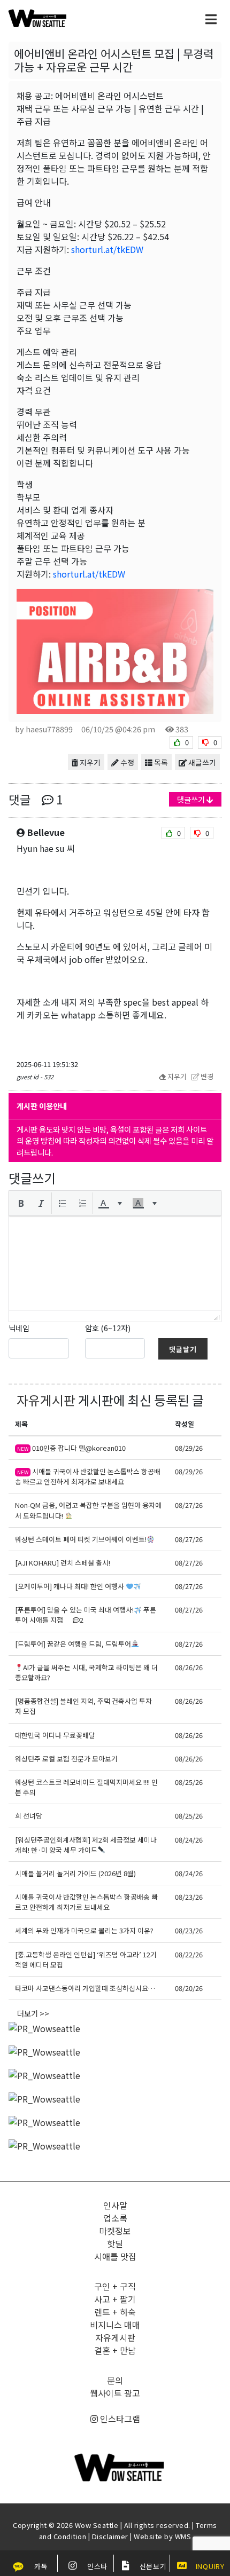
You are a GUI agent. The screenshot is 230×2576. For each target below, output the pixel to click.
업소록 (115, 2218)
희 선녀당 (29, 1816)
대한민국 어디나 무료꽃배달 (55, 1735)
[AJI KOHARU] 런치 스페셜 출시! (63, 1563)
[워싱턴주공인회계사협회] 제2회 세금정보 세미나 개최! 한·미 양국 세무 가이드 (86, 1845)
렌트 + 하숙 (115, 2312)
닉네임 (19, 1328)
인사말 (115, 2205)
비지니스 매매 (115, 2325)
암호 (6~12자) (108, 1328)
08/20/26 (189, 1988)
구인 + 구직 (115, 2286)
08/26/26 (189, 1667)
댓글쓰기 (192, 799)
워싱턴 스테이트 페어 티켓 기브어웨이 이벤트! (81, 1539)
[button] (21, 1203)
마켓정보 (115, 2231)
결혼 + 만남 (115, 2350)
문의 (115, 2380)
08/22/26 (189, 1954)
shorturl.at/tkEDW (107, 249)
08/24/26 (189, 1840)
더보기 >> (33, 2013)
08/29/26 (189, 1448)
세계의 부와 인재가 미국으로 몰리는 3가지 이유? (84, 1930)
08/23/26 (189, 1897)
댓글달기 (183, 1349)
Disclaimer (110, 2536)
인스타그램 (119, 2419)
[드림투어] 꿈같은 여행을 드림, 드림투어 (73, 1644)
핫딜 (115, 2243)
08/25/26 (189, 1782)
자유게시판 (46, 1400)
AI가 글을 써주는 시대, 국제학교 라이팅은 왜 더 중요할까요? (86, 1672)
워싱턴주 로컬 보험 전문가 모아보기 (66, 1759)
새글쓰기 (201, 762)
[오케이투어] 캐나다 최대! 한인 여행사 (70, 1586)
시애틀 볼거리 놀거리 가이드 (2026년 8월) (75, 1873)
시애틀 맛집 (115, 2256)
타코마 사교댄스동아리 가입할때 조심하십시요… (85, 1988)
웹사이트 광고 (115, 2393)
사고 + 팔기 (115, 2299)
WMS (183, 2536)
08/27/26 (189, 1505)
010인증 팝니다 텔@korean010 (71, 1448)
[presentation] (21, 1203)
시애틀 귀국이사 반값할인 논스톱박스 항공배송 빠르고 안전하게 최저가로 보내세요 (88, 1476)
